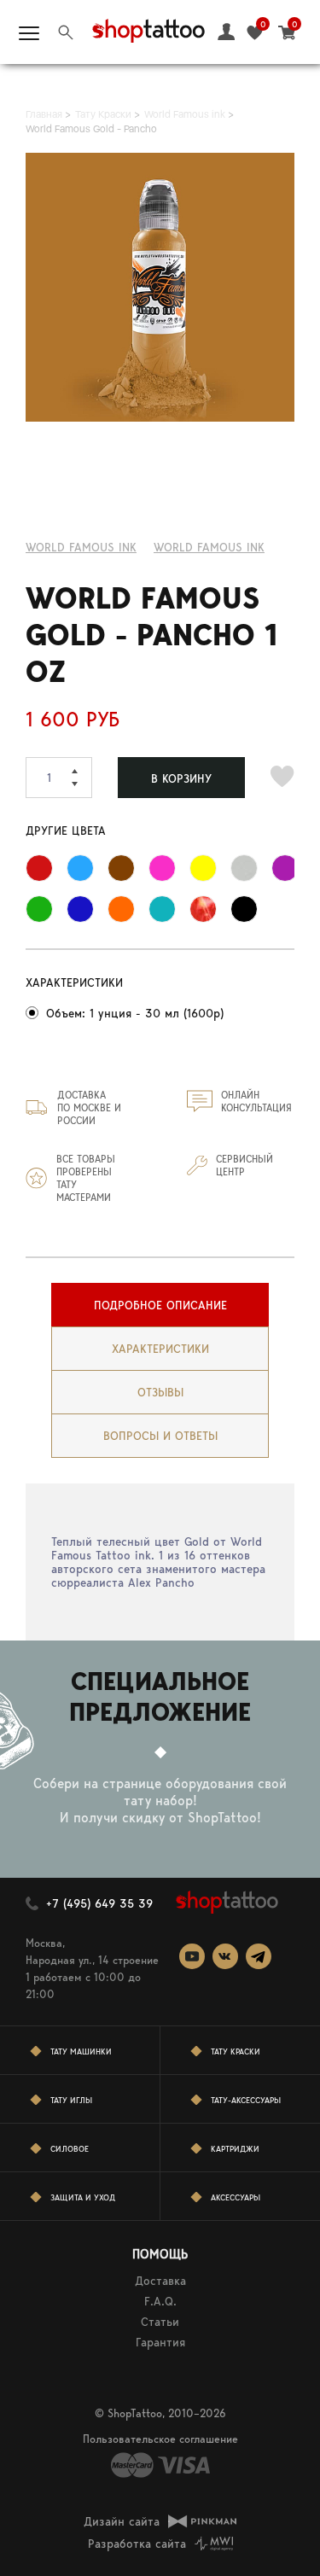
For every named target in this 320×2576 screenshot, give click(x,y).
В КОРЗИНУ (181, 778)
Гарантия (160, 2342)
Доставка (160, 2281)
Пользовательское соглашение (160, 2439)
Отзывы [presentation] (160, 1392)
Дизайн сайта (122, 2521)
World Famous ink (81, 547)
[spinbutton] (59, 778)
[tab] (160, 1305)
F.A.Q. (160, 2301)
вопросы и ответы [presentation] (160, 1436)
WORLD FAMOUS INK (209, 547)
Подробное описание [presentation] (160, 1305)
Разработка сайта (137, 2544)
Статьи (160, 2322)
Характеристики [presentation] (160, 1349)
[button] (82, 767)
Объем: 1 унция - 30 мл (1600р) (135, 1013)
